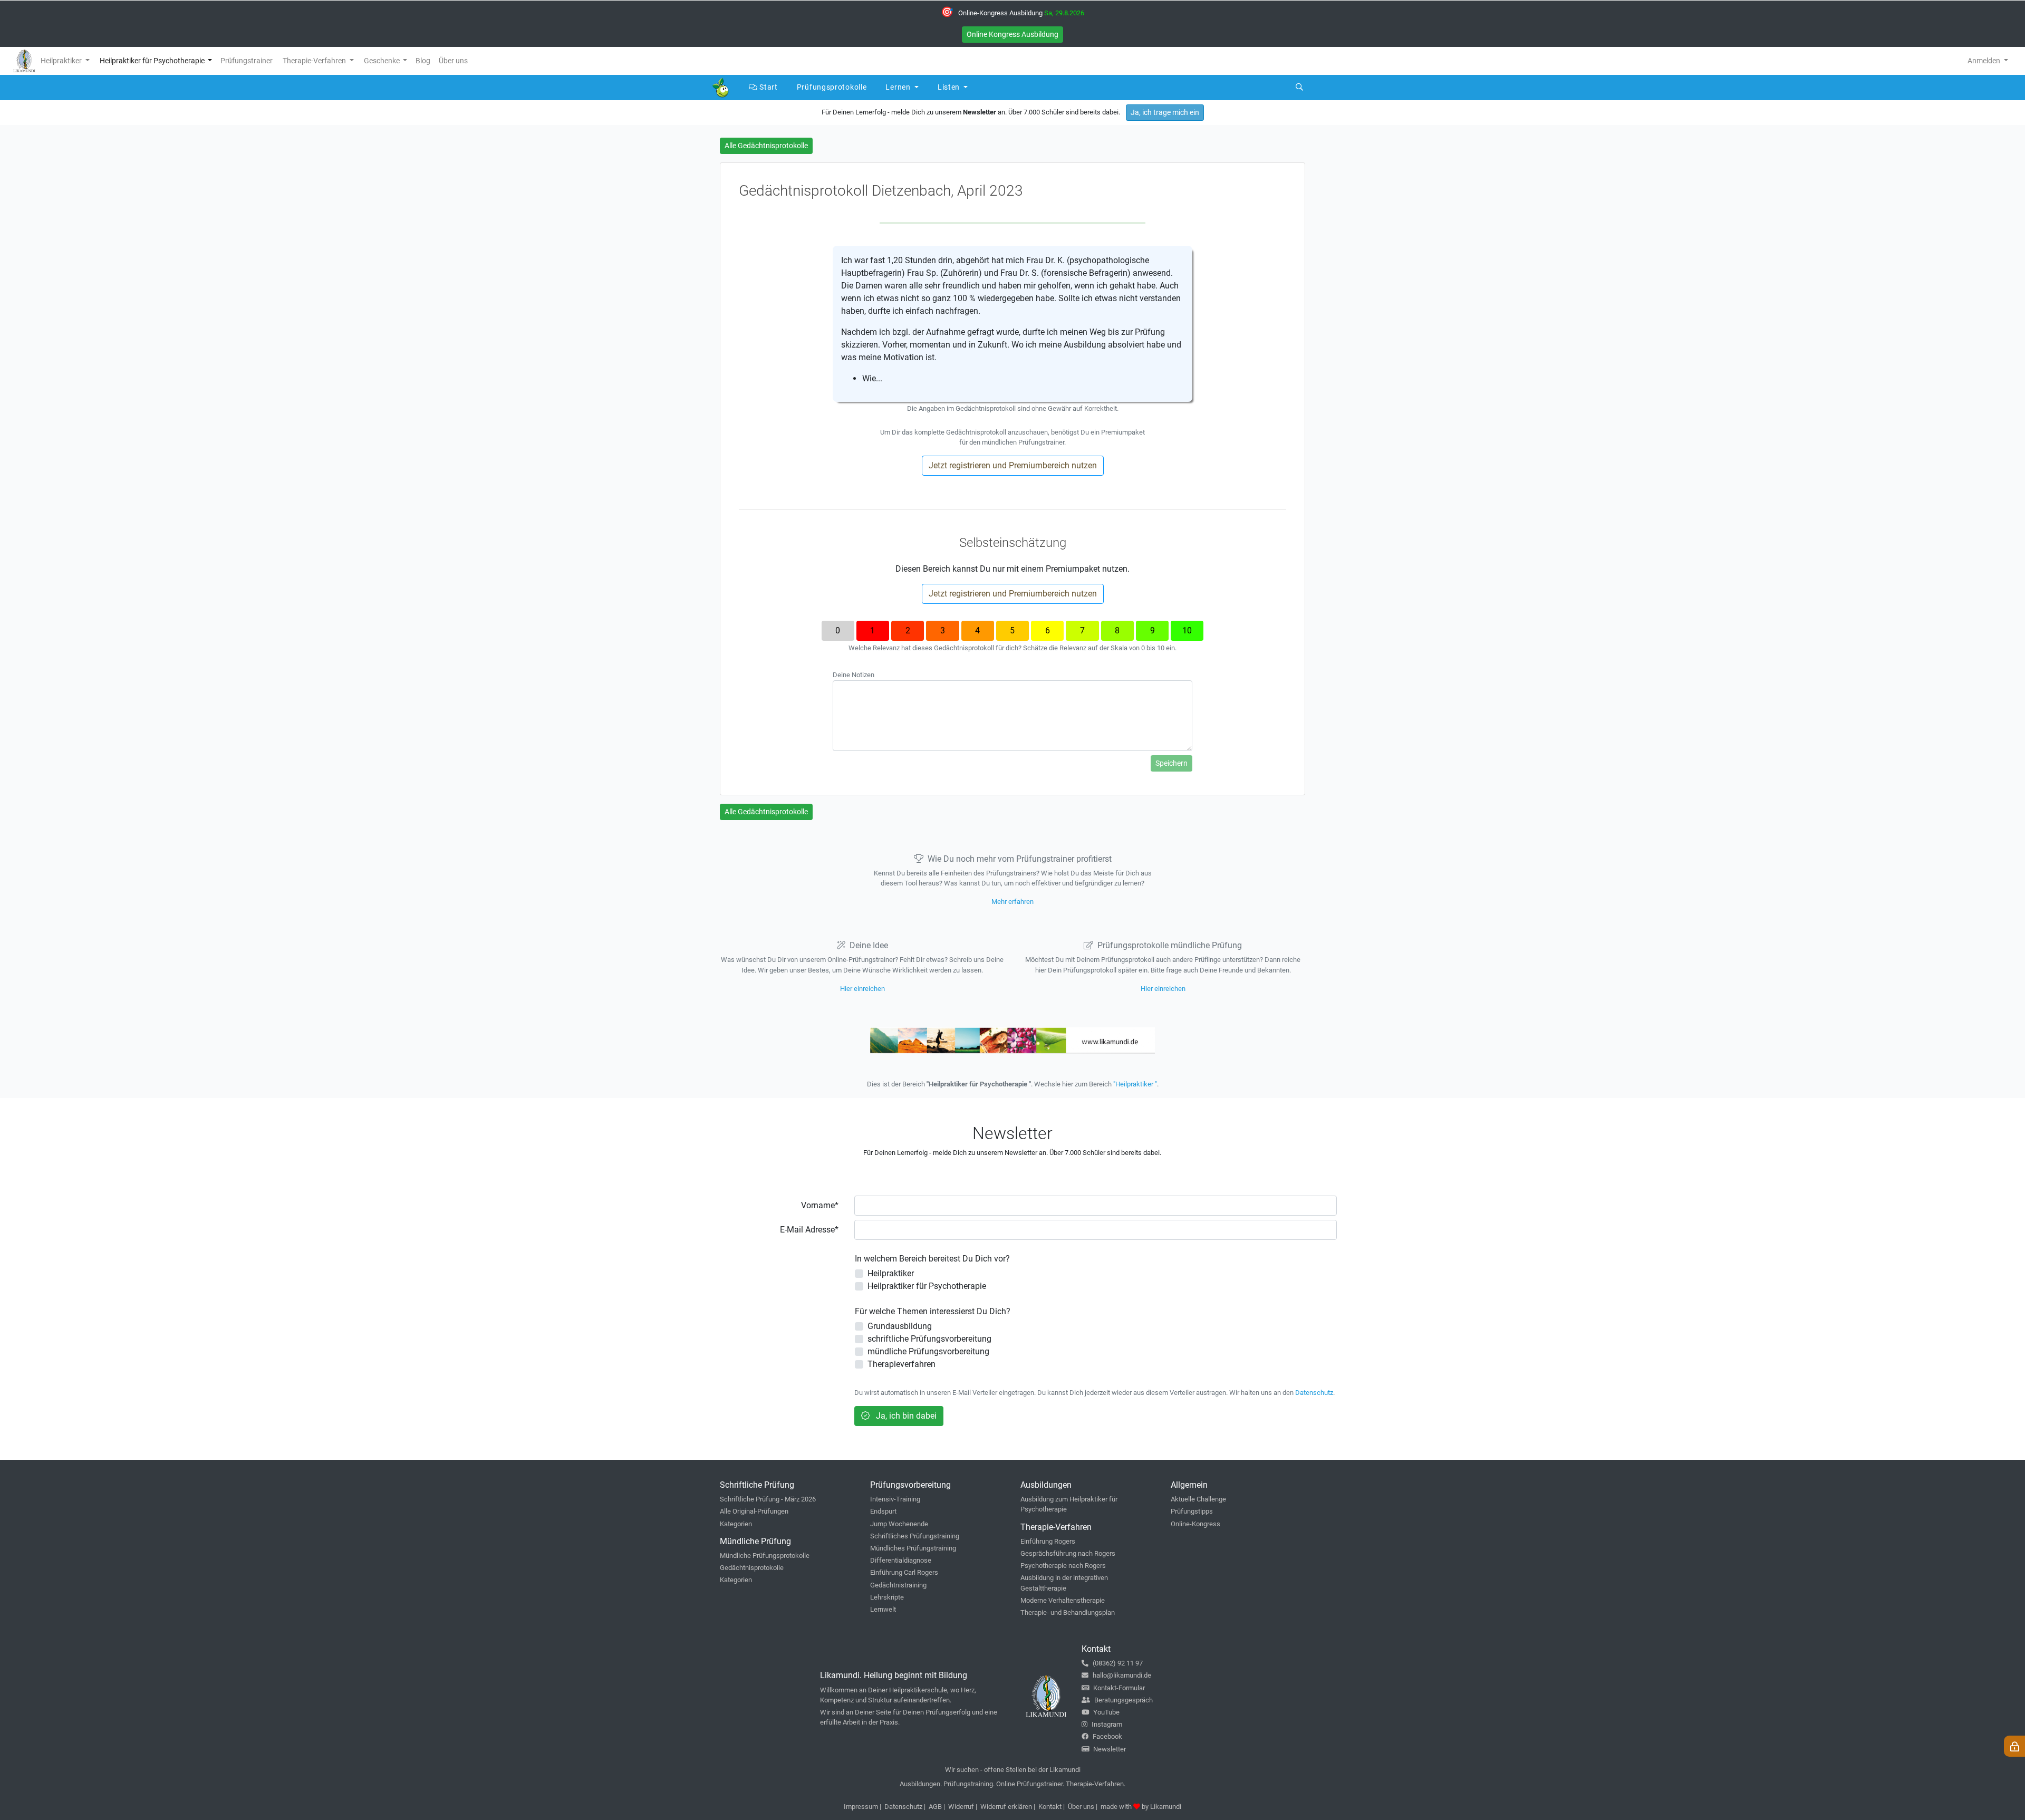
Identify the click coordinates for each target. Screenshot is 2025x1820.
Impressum (861, 1807)
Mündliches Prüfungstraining (913, 1548)
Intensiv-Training (895, 1499)
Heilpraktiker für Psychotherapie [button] (153, 61)
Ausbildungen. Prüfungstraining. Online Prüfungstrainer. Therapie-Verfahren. (1012, 1784)
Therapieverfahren (901, 1364)
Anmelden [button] (1985, 61)
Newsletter (1110, 1749)
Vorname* (820, 1205)
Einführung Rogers (1048, 1541)
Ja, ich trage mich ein (1165, 112)
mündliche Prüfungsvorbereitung (928, 1351)
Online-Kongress (1195, 1524)
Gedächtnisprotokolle (752, 1568)
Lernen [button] (899, 87)
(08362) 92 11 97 (1118, 1663)
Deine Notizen (854, 675)
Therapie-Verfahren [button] (315, 61)
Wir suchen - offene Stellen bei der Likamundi (1013, 1770)
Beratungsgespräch (1124, 1700)
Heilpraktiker (891, 1273)
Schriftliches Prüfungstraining (915, 1536)
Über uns (1081, 1807)
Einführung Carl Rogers (904, 1572)
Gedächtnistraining (898, 1585)
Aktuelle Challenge (1198, 1499)
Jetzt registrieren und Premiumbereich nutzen (1013, 465)
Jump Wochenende (899, 1524)
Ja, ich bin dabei (905, 1416)
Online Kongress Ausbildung (1012, 34)
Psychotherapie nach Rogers (1063, 1566)
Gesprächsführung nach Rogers (1068, 1553)
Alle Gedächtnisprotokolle (766, 146)
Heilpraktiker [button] (62, 61)
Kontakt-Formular (1119, 1688)
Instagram (1107, 1724)
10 (1187, 630)
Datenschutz (1314, 1393)
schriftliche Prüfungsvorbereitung (929, 1339)
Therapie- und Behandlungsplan (1068, 1612)
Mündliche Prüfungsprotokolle (765, 1556)
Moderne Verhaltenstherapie (1063, 1600)
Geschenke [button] (383, 61)
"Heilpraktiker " (1135, 1084)
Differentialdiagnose (901, 1560)
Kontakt (1050, 1807)
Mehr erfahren (1012, 902)
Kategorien (736, 1524)
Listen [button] (950, 87)
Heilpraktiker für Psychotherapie (927, 1286)
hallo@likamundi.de (1122, 1675)
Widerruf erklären (1006, 1807)
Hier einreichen (862, 989)
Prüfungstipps (1192, 1511)
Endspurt (883, 1511)
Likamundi (1166, 1807)
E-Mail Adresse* (809, 1230)
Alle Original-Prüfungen (754, 1511)
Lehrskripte (887, 1597)
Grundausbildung (900, 1326)
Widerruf (961, 1807)
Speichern (1171, 763)
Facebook (1107, 1736)
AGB (935, 1807)
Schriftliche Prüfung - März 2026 (768, 1499)
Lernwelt (883, 1609)
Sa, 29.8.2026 (1064, 13)
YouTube (1106, 1712)
